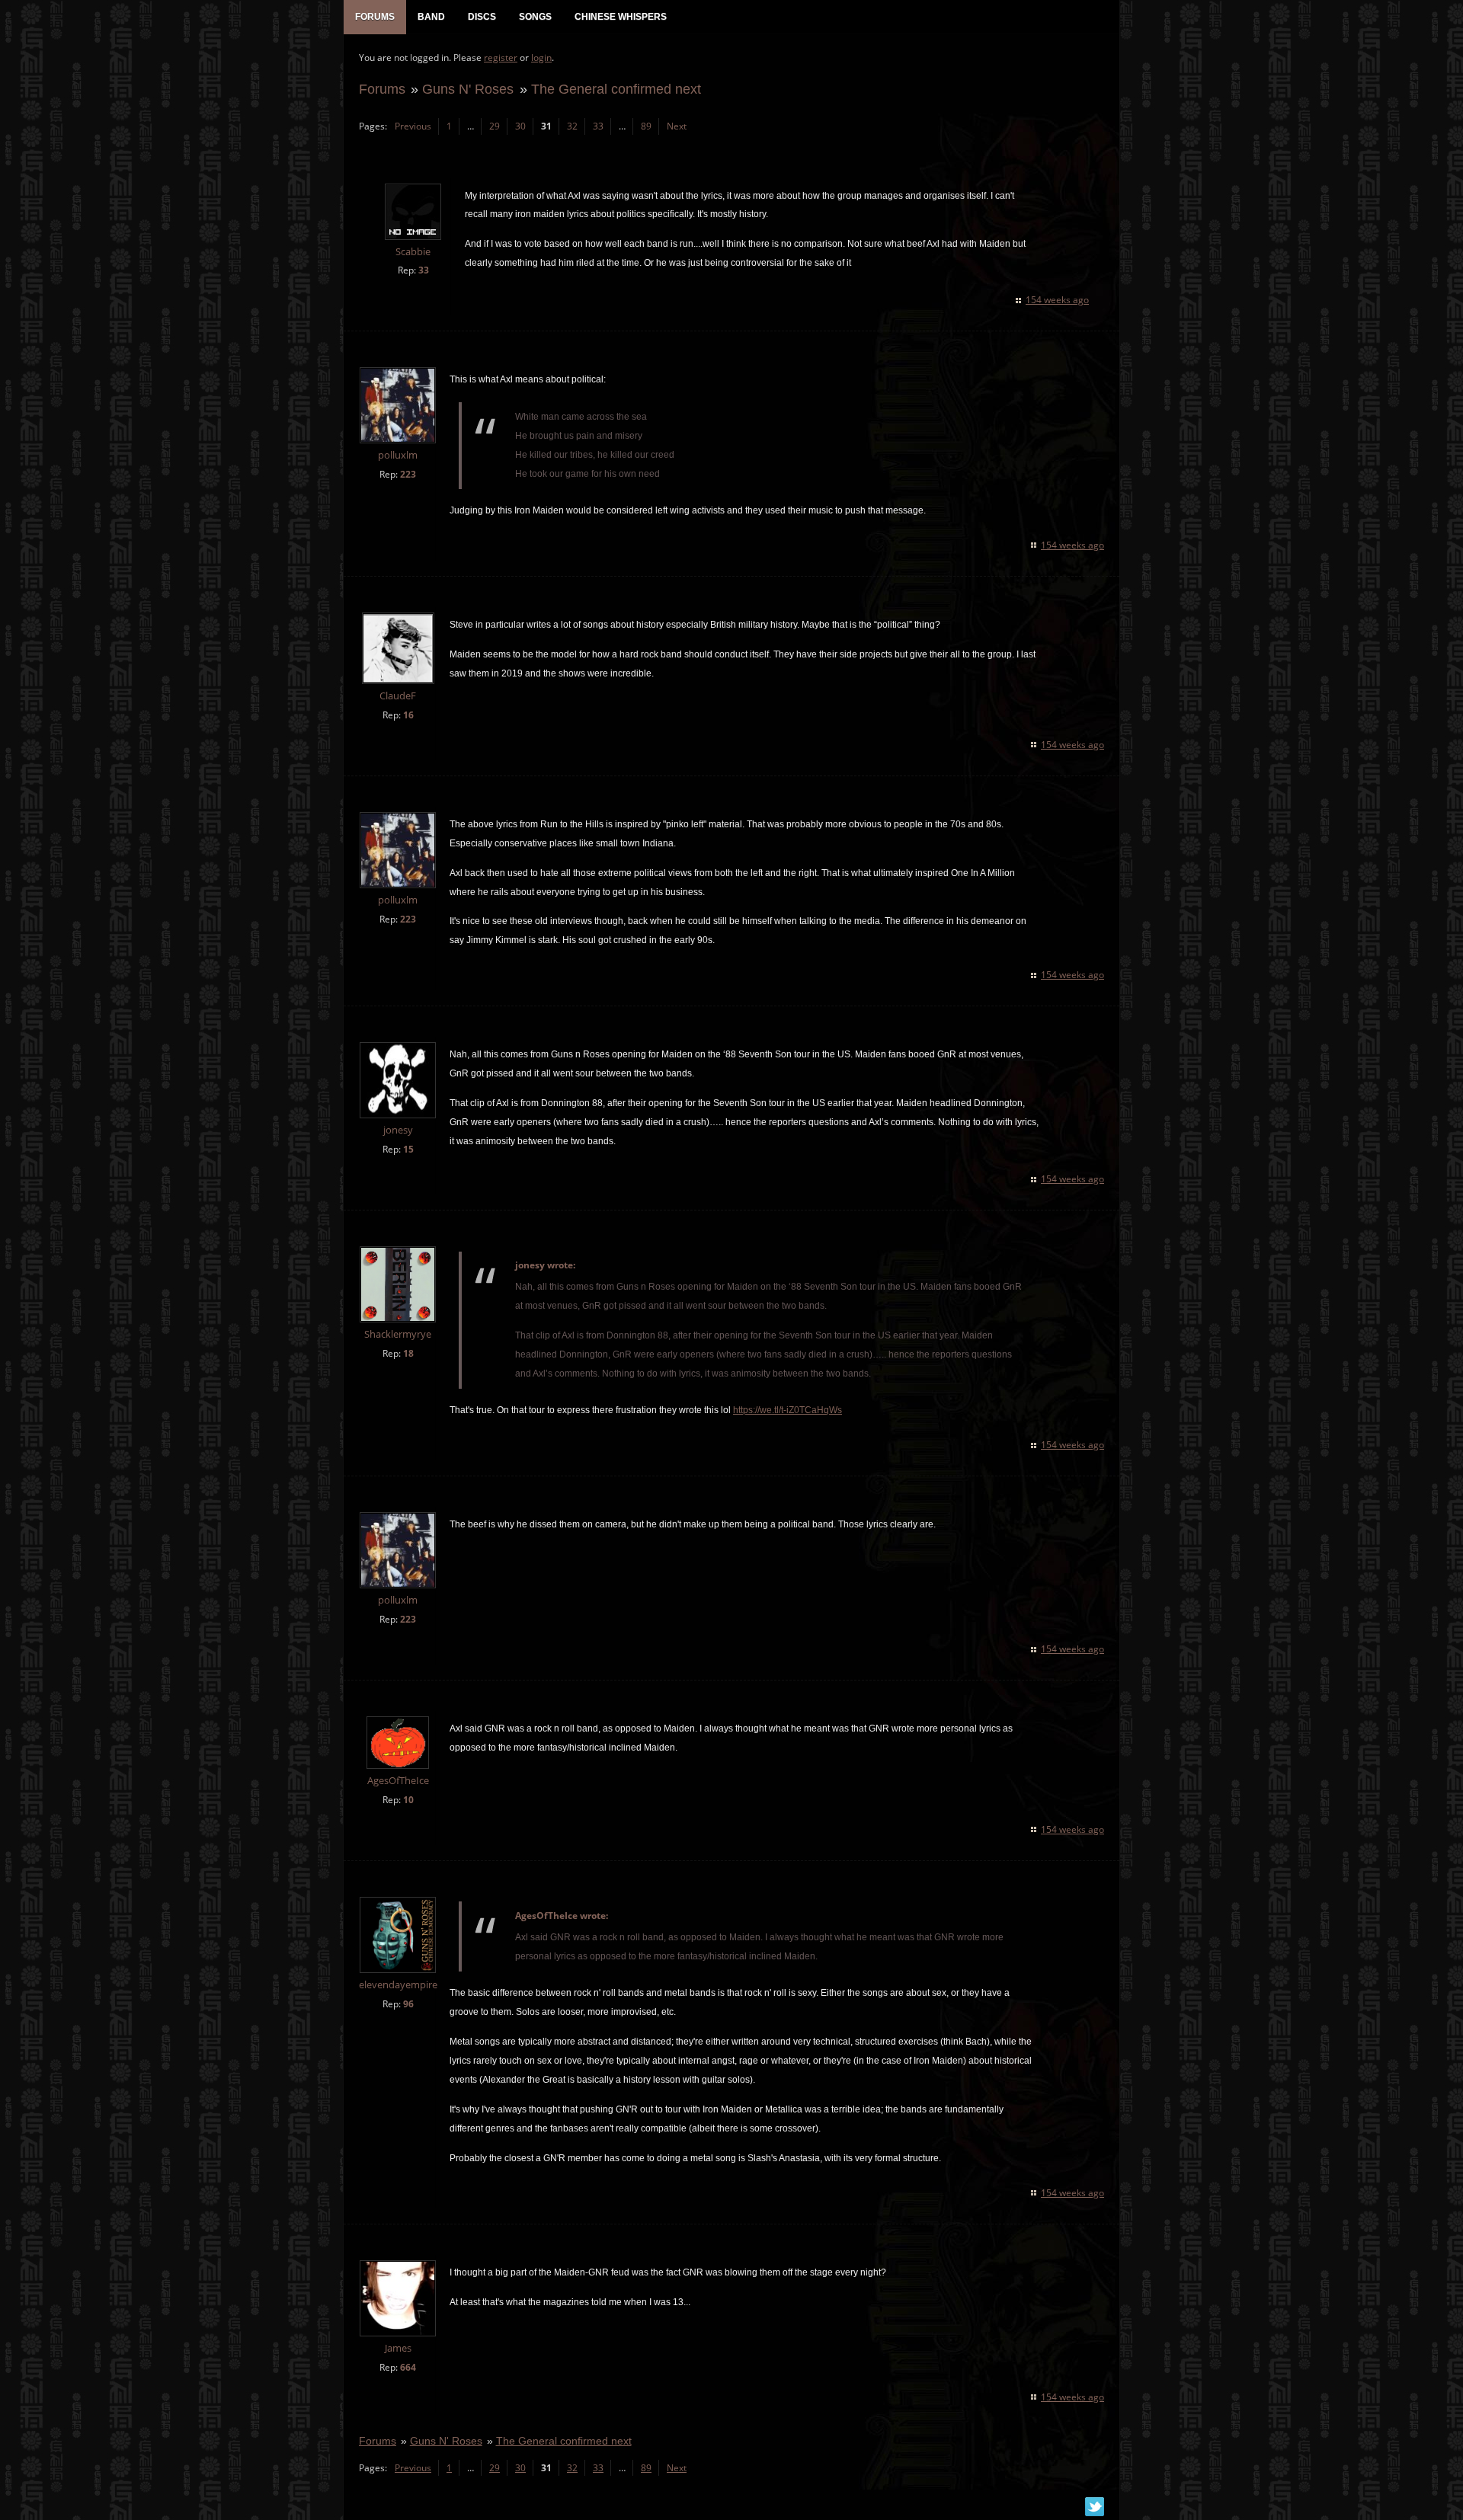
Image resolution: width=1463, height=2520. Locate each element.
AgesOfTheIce (398, 1781)
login (541, 58)
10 (408, 1800)
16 (408, 715)
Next (677, 126)
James (398, 2348)
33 (598, 126)
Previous (413, 126)
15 (408, 1149)
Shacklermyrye (398, 1334)
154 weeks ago (1057, 300)
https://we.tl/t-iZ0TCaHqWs (788, 1410)
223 (408, 474)
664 (408, 2367)
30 (520, 126)
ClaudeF (398, 696)
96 (408, 2004)
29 (495, 126)
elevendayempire (398, 1985)
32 (572, 126)
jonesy (398, 1130)
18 (408, 1353)
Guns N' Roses (468, 89)
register (501, 58)
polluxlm (398, 455)
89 (646, 126)
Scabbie (413, 252)
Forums (382, 89)
